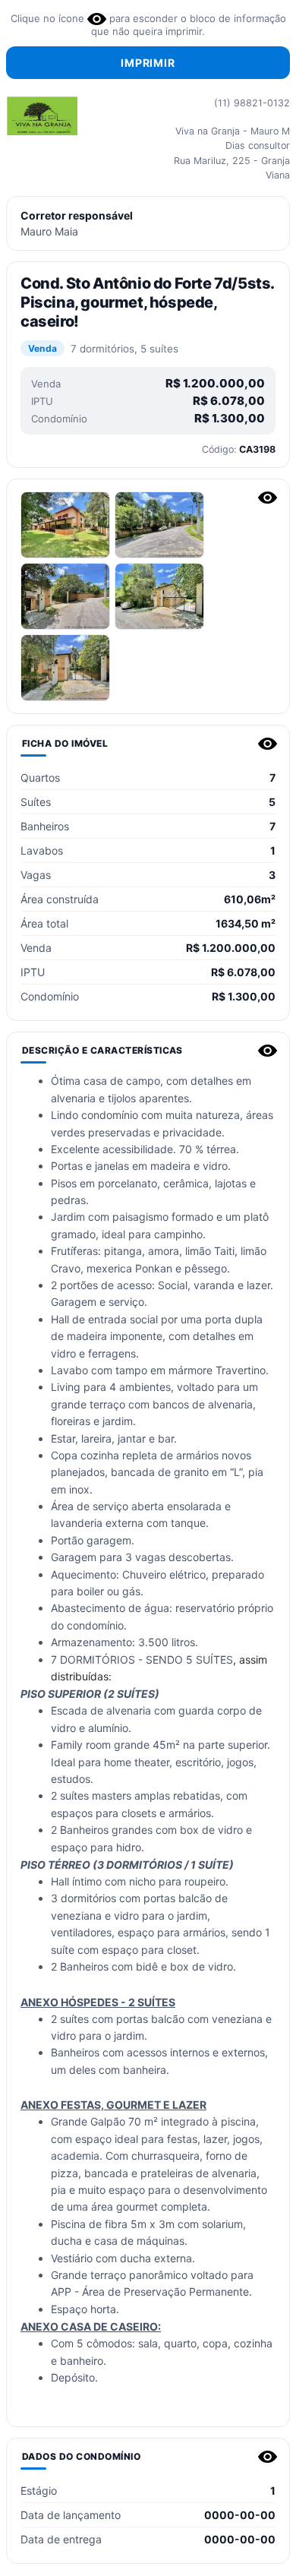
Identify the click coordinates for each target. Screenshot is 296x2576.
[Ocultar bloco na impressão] (268, 498)
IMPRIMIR (148, 63)
